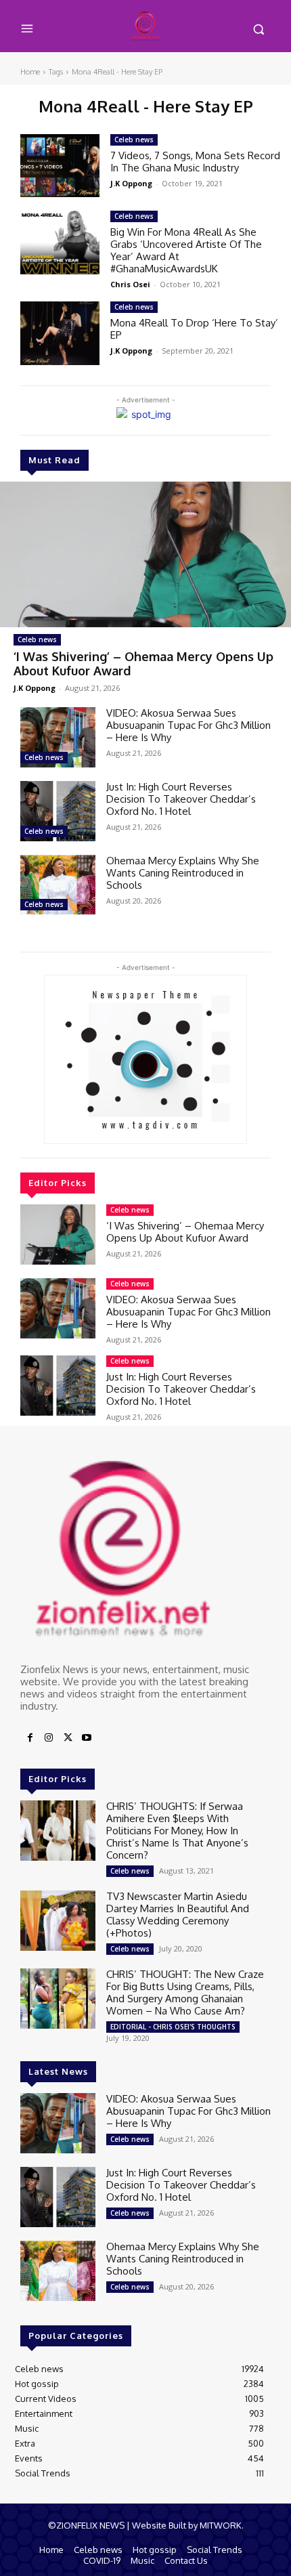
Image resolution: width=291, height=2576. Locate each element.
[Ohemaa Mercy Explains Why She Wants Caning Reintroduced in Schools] (58, 885)
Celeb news (37, 639)
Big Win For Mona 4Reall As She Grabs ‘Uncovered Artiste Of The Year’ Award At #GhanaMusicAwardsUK (186, 250)
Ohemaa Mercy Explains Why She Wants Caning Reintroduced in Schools (183, 873)
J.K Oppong (35, 688)
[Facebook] (30, 1738)
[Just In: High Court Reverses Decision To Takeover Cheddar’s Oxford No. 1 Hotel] (58, 811)
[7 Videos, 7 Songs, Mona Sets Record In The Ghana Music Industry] (60, 166)
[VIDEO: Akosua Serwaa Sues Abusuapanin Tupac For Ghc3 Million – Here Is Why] (58, 737)
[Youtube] (87, 1738)
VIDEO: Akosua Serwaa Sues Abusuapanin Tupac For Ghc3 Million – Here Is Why (188, 725)
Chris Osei (130, 284)
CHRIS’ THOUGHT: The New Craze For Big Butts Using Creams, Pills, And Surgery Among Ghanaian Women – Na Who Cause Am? (185, 1992)
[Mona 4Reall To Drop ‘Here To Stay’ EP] (60, 333)
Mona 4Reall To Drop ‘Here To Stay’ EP (194, 329)
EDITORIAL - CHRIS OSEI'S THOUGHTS (173, 2027)
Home (30, 72)
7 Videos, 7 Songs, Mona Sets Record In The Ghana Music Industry (195, 162)
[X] (68, 1738)
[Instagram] (49, 1738)
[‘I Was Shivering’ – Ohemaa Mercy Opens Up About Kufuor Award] (145, 554)
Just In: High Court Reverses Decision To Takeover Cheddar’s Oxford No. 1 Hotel (181, 799)
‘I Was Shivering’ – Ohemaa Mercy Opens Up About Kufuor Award (143, 664)
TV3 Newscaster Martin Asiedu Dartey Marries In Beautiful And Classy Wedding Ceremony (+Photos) (178, 1915)
